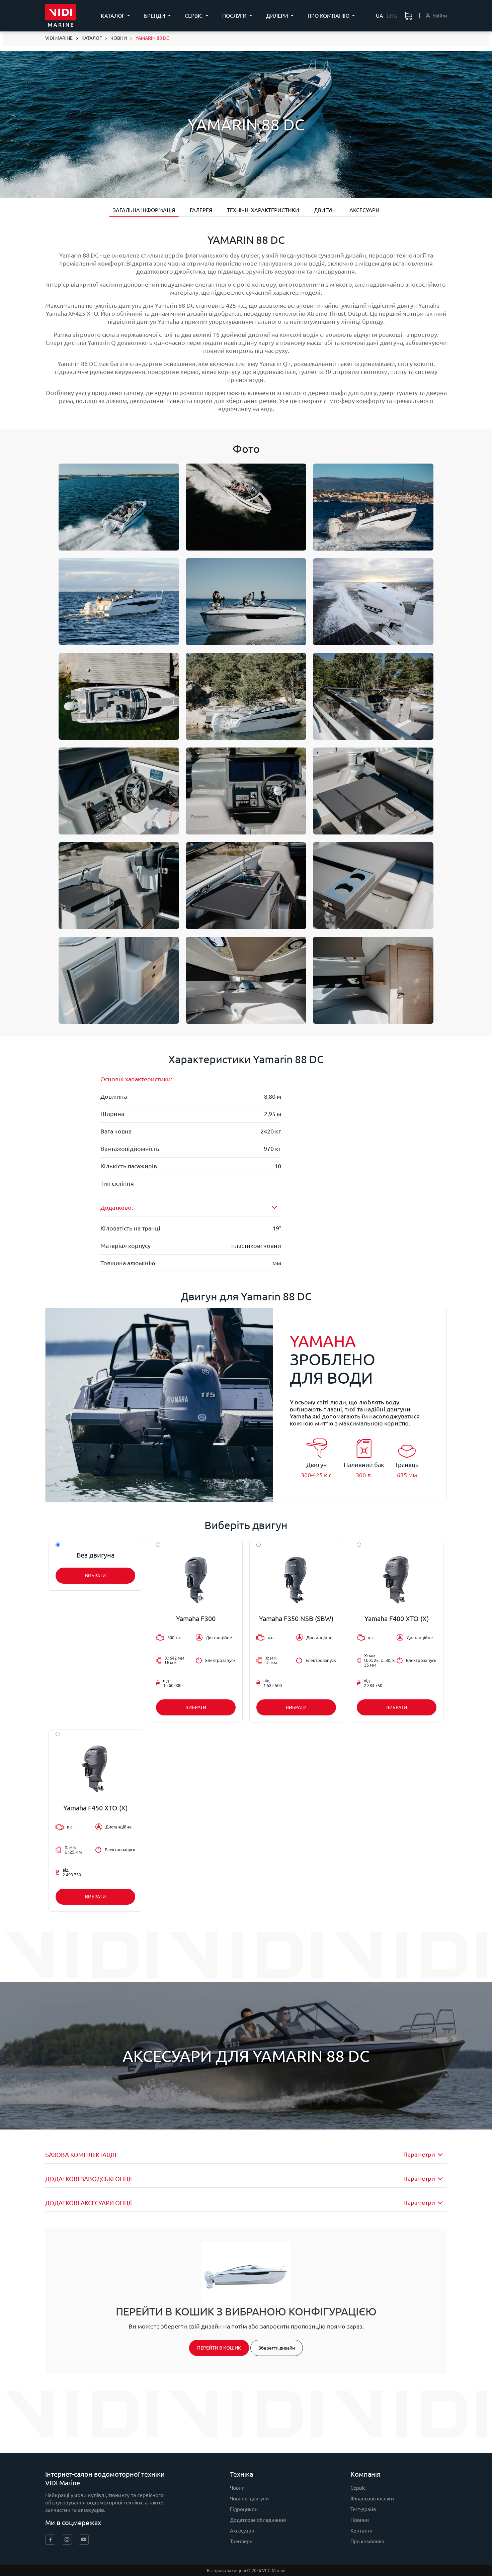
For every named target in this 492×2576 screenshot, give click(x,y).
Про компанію (367, 2541)
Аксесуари (364, 210)
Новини (360, 2520)
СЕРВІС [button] (194, 16)
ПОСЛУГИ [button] (235, 16)
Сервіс (358, 2488)
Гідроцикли (244, 2509)
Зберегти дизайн (277, 2348)
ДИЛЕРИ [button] (278, 16)
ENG (392, 16)
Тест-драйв (363, 2509)
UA (380, 16)
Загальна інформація (144, 210)
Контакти (361, 2531)
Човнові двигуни (249, 2499)
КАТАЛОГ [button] (113, 16)
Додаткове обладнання (258, 2520)
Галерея (201, 210)
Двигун (324, 210)
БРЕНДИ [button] (155, 16)
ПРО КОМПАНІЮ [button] (329, 16)
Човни (237, 2488)
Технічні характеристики (263, 210)
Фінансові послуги (372, 2499)
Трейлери (241, 2541)
